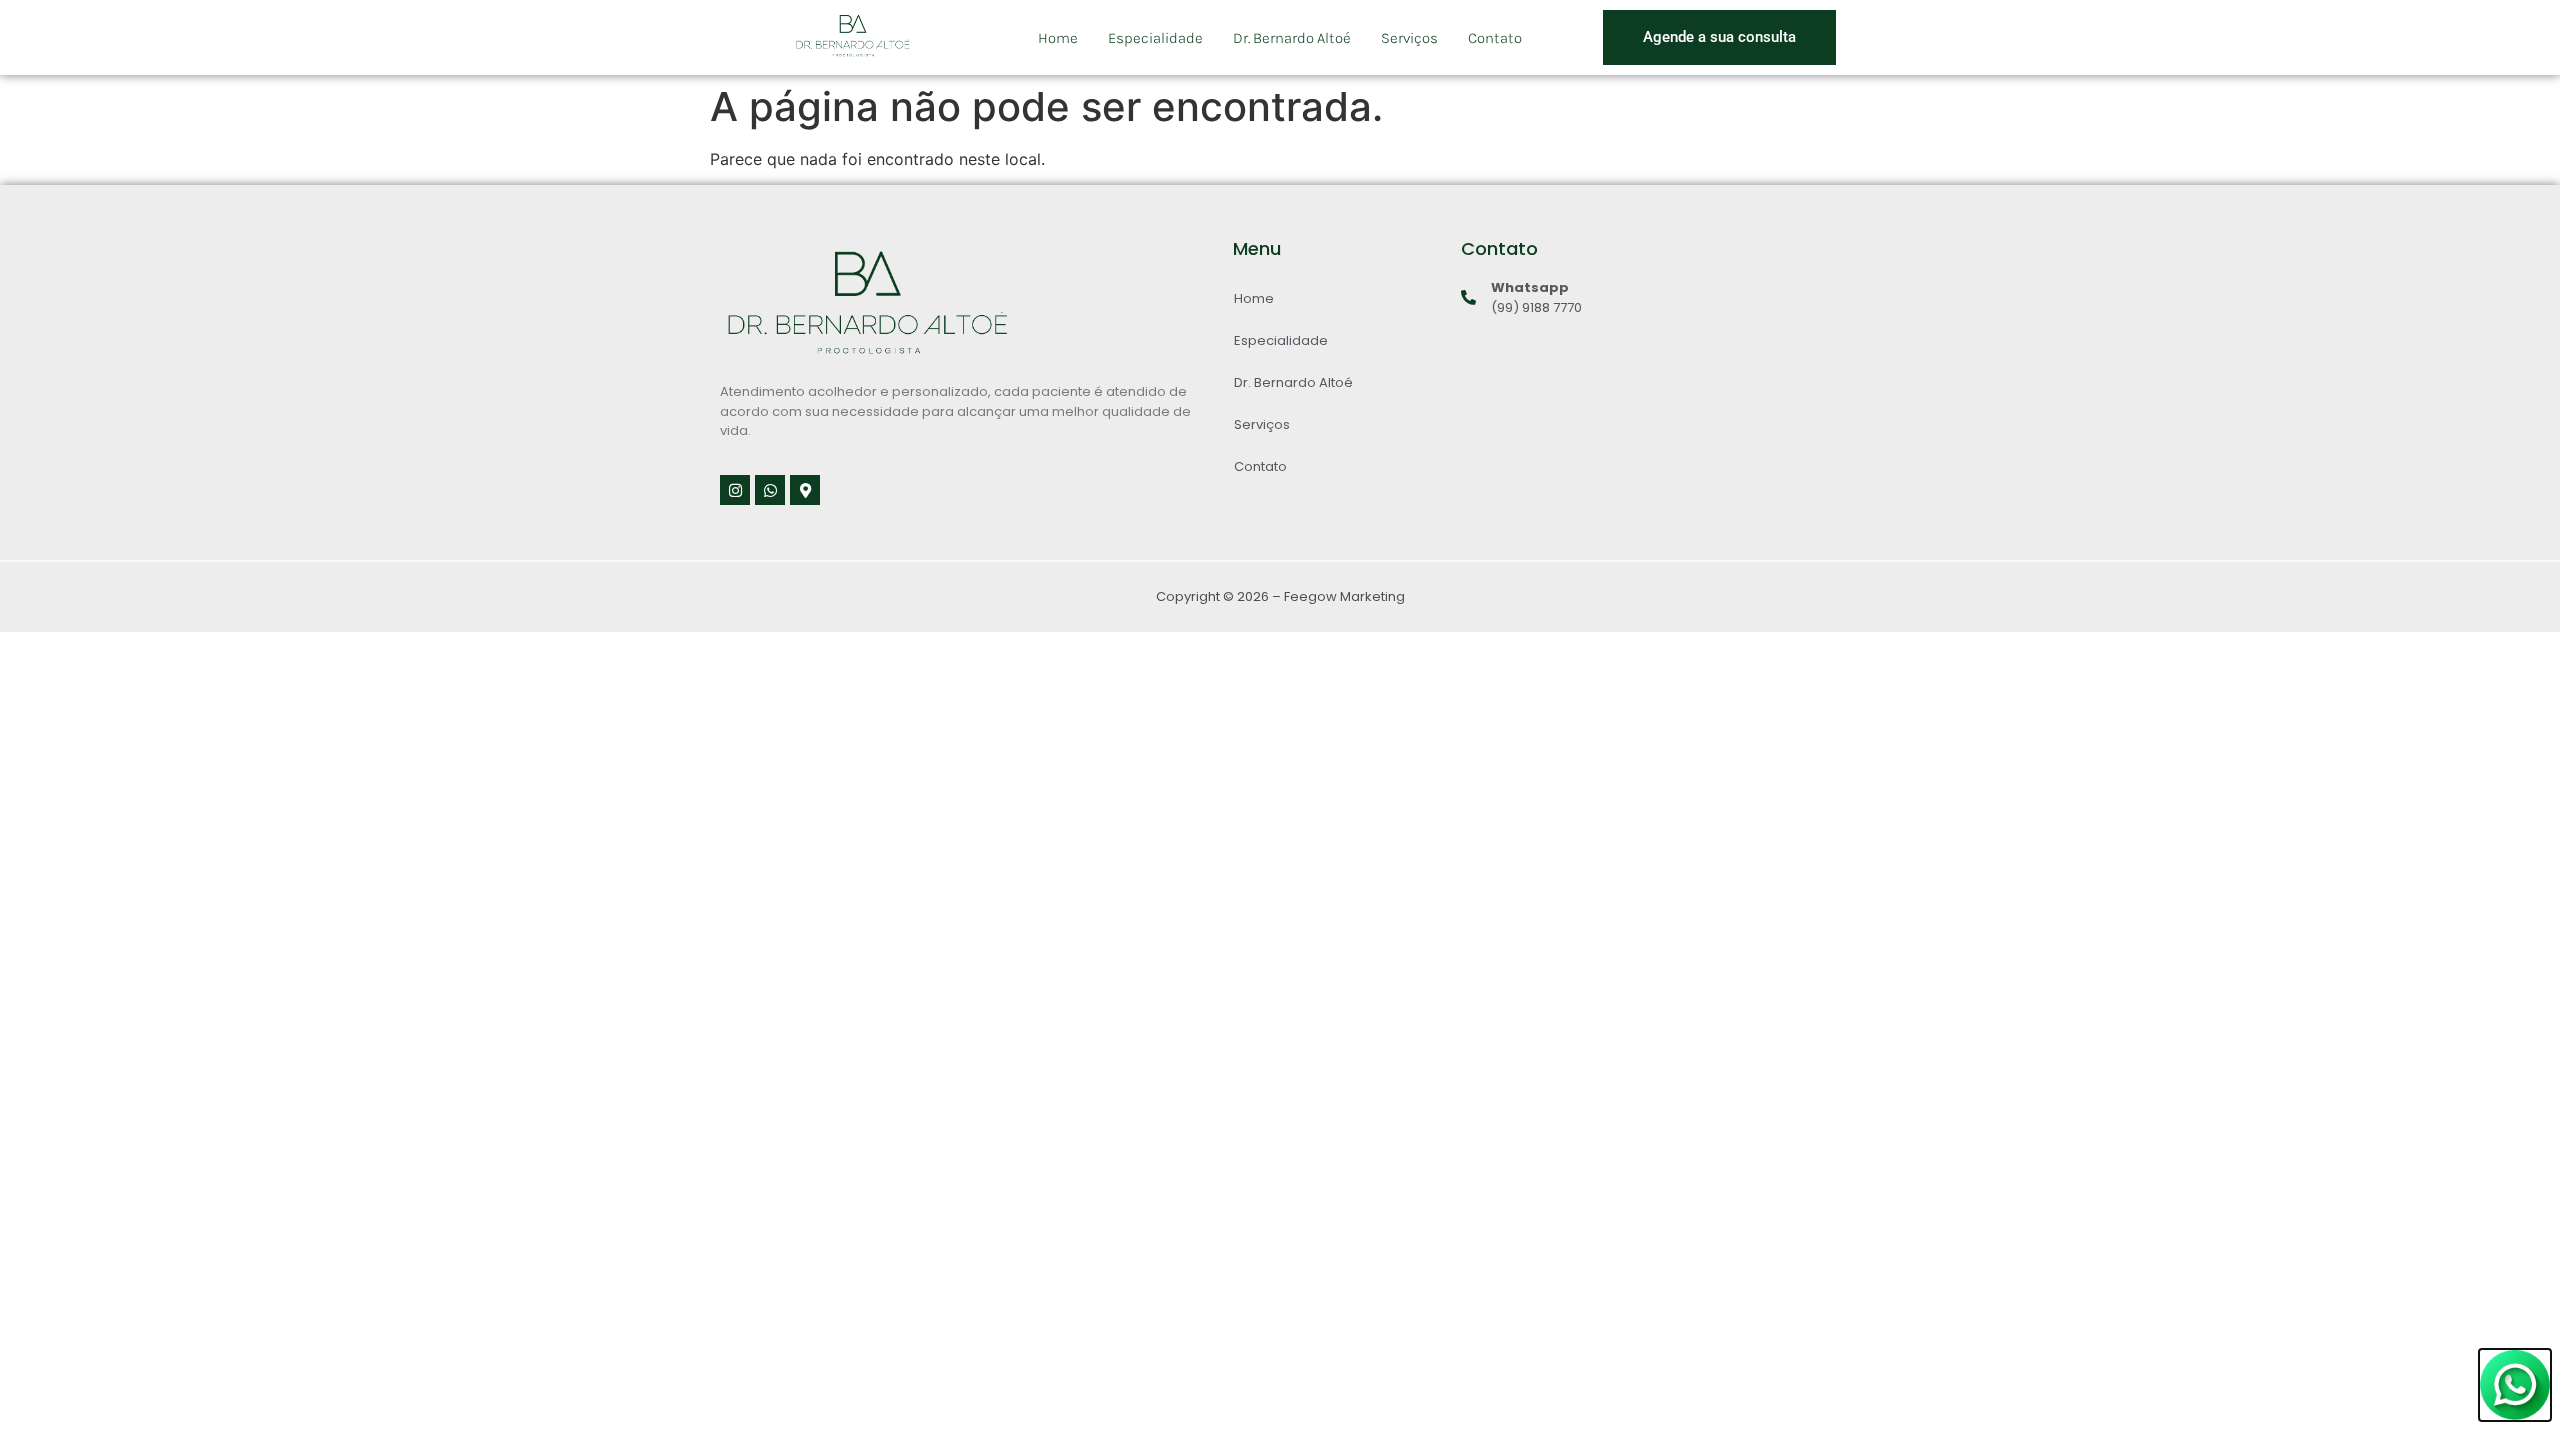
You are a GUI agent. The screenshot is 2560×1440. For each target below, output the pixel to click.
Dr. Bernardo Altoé (1292, 38)
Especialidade (1155, 38)
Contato (1495, 38)
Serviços (1409, 38)
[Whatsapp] (770, 490)
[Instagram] (735, 490)
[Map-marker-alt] (805, 490)
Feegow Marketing (1344, 596)
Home (1058, 38)
